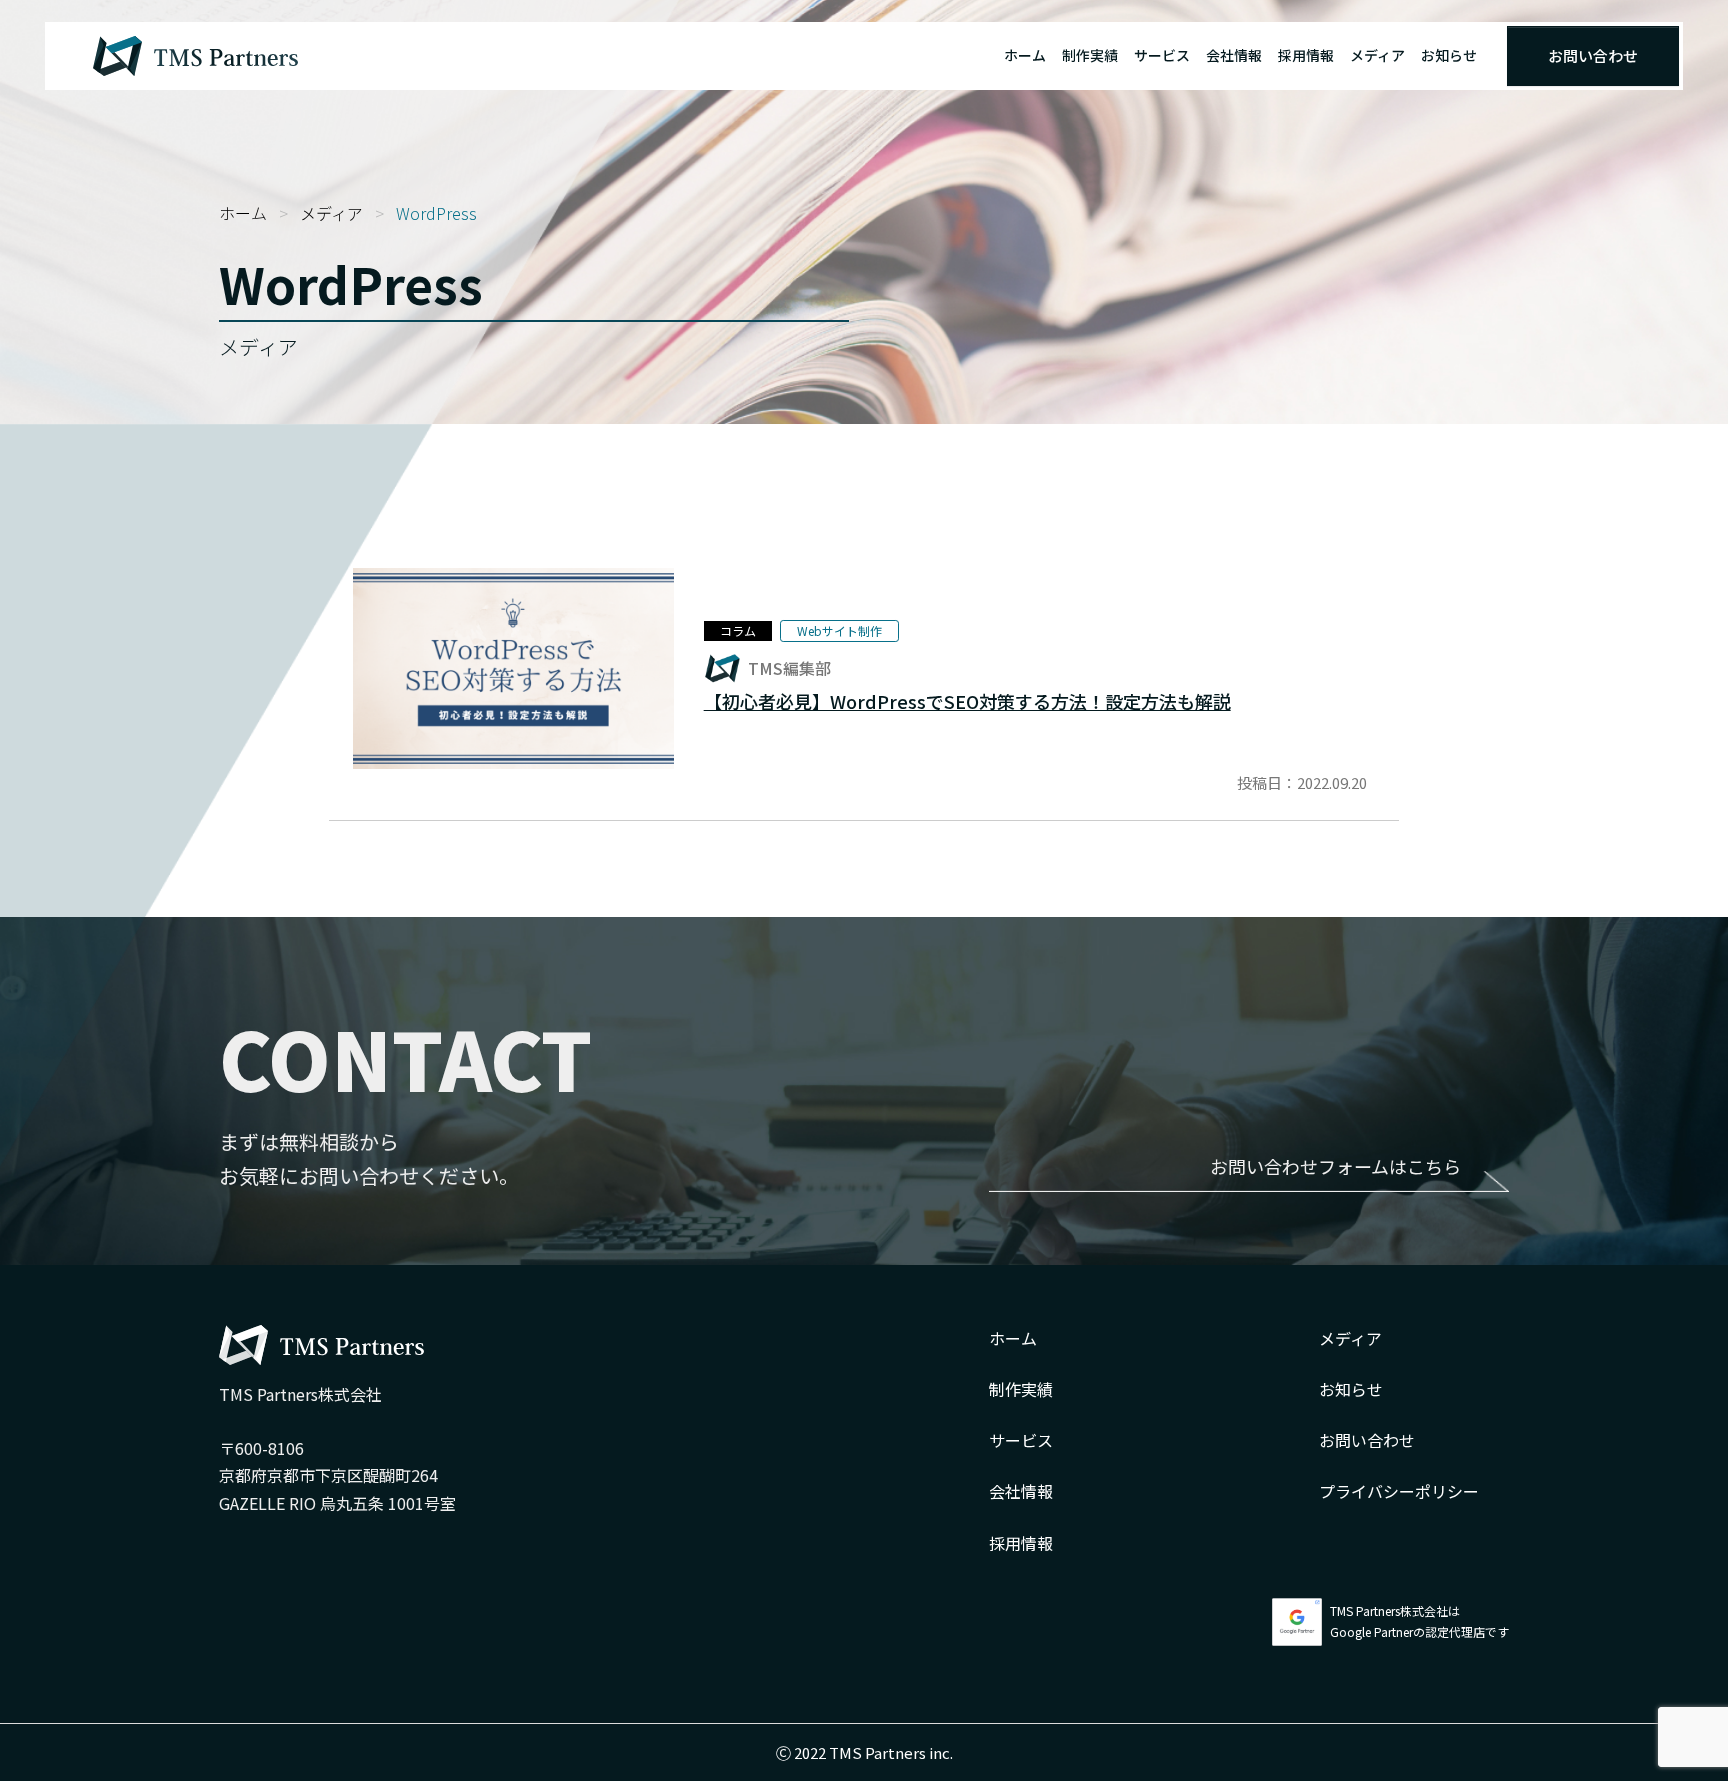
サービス (1162, 55)
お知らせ (1449, 55)
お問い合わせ (1593, 55)
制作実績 (1090, 55)
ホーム (1025, 55)
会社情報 (1234, 55)
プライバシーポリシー (1399, 1491)
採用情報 (1306, 55)
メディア (1377, 55)
